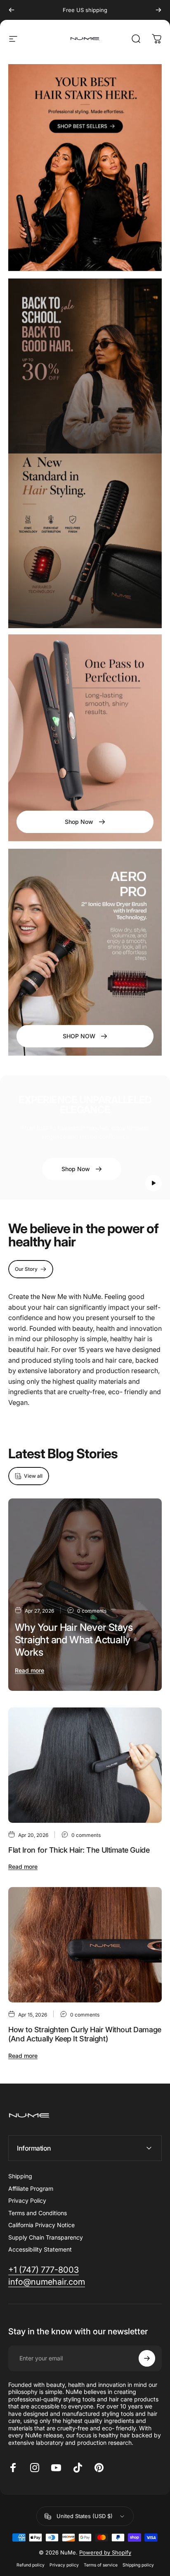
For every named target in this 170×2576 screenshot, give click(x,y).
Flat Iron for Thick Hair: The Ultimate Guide (79, 1850)
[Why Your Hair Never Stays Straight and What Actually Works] (85, 1595)
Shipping (20, 2176)
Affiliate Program (31, 2188)
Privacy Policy (27, 2200)
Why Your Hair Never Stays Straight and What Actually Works (74, 1640)
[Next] (158, 10)
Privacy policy (64, 2565)
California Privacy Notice (41, 2225)
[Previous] (12, 10)
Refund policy (31, 2565)
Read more (30, 1670)
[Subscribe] (147, 2358)
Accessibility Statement (40, 2249)
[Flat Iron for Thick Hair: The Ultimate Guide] (85, 1765)
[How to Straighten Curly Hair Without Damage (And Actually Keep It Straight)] (85, 1945)
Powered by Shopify (105, 2552)
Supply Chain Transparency (46, 2237)
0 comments (92, 1611)
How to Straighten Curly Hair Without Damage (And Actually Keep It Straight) (85, 2034)
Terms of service (101, 2565)
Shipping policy (138, 2565)
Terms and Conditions (38, 2213)
